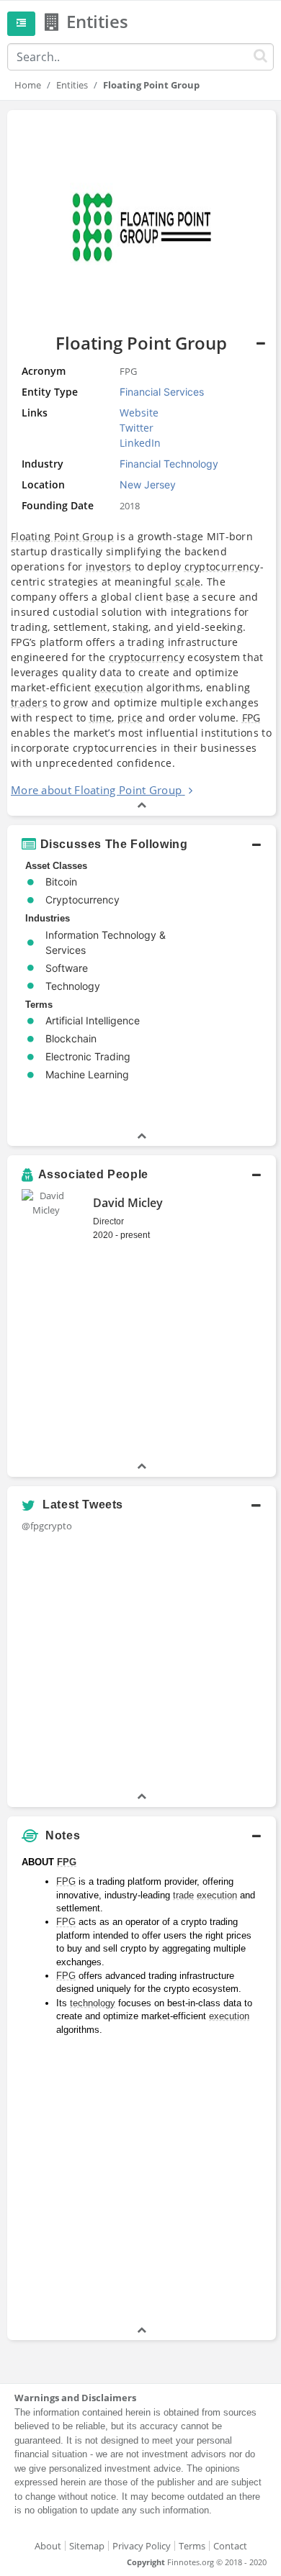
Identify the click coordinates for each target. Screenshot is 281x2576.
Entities (72, 85)
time (101, 718)
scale (188, 582)
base (178, 597)
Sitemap (87, 2546)
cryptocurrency (222, 566)
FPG (251, 718)
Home (28, 85)
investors (109, 566)
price (130, 718)
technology (93, 2003)
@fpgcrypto (47, 1526)
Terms (192, 2546)
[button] (142, 845)
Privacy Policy (142, 2546)
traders (29, 702)
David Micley (128, 1203)
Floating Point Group (62, 536)
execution (119, 687)
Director (108, 1221)
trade (183, 1895)
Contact (230, 2546)
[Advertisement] (140, 2183)
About (48, 2546)
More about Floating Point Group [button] (96, 790)
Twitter (137, 428)
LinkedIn (140, 443)
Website (139, 413)
